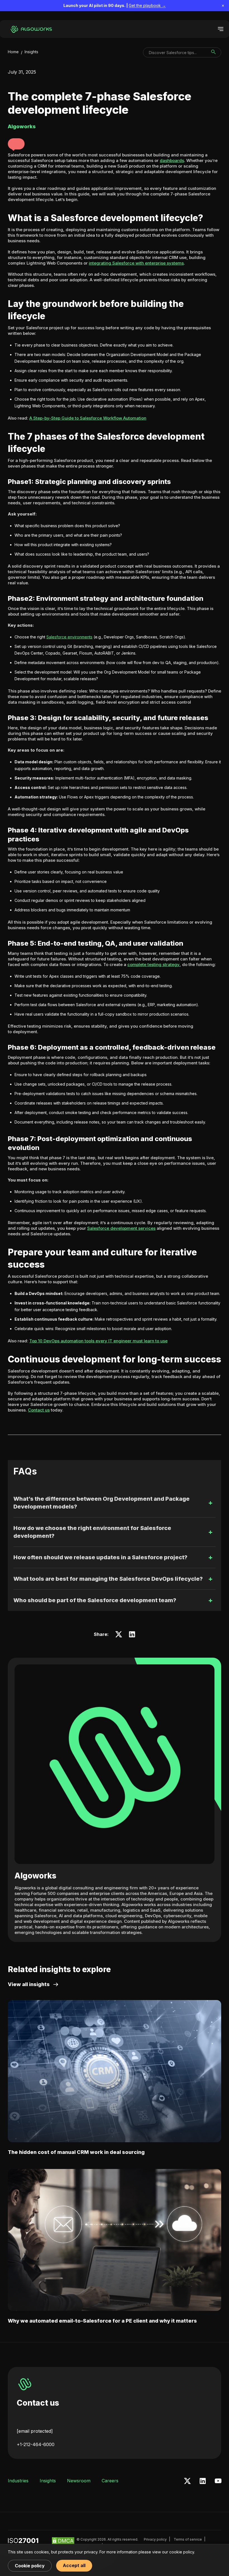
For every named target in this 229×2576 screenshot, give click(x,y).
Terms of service (188, 2539)
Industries (18, 2481)
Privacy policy (155, 2539)
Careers (110, 2481)
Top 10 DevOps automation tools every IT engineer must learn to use (98, 1341)
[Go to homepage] (32, 29)
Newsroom (79, 2481)
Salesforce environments (69, 637)
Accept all (74, 2565)
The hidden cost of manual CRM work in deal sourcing (76, 2152)
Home (13, 52)
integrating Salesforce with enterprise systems (136, 263)
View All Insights (29, 1984)
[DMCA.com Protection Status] (63, 2543)
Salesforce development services (121, 1228)
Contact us (39, 1410)
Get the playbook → (147, 5)
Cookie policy (30, 2566)
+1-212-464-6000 (36, 2444)
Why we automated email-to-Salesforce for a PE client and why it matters (102, 2321)
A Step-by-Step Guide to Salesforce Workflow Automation (88, 418)
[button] (16, 144)
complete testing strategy (153, 964)
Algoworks (35, 1876)
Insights (31, 52)
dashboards (172, 160)
